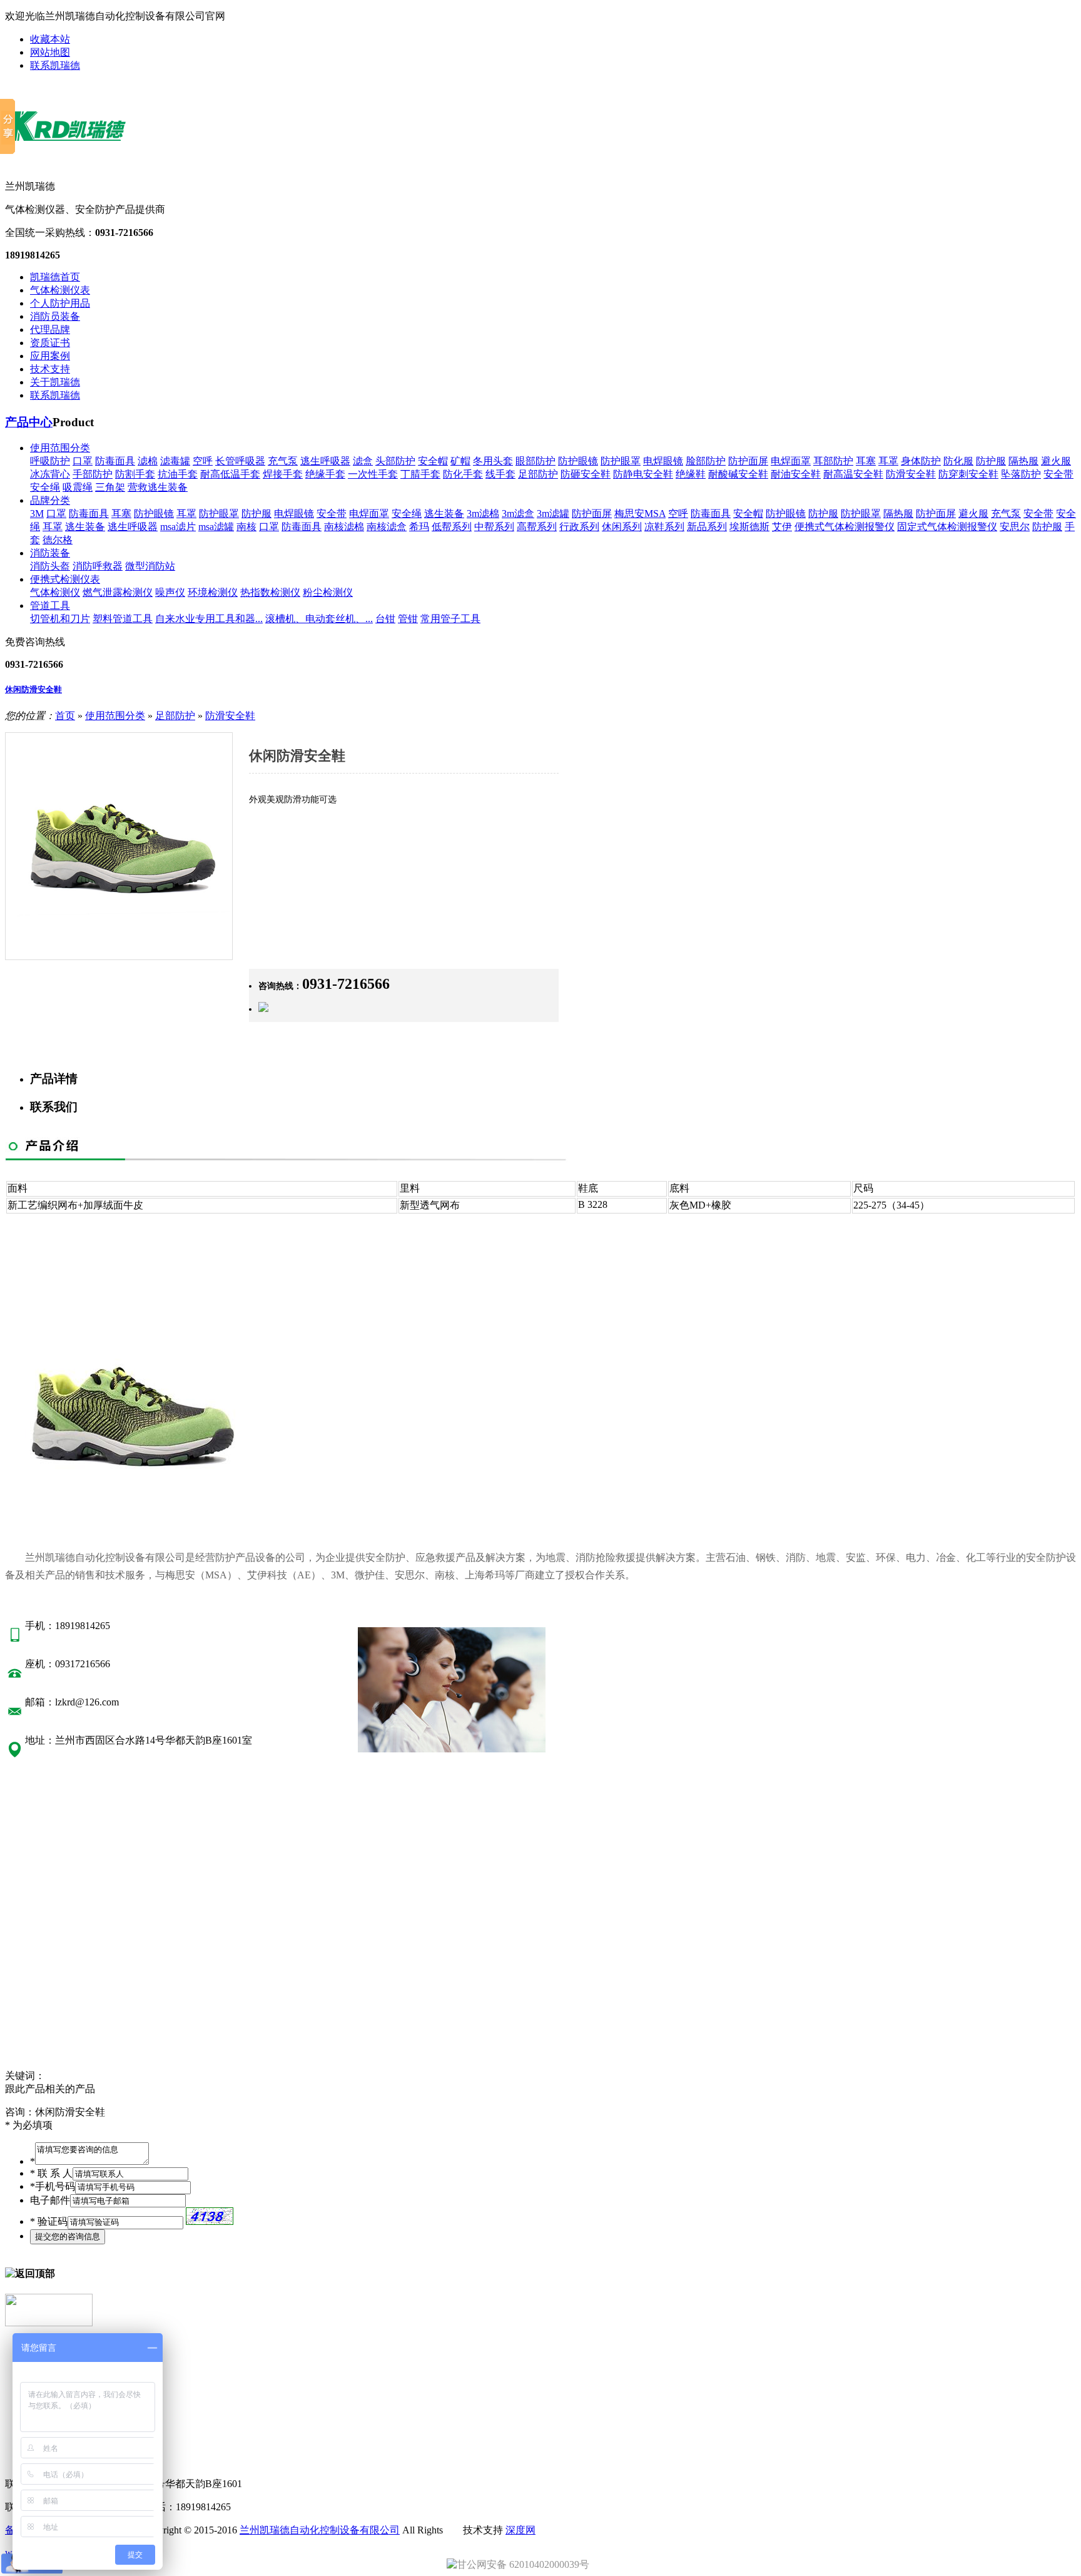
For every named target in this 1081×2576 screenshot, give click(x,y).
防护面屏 (748, 461)
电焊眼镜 (663, 461)
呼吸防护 (50, 461)
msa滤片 (178, 527)
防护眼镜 (578, 461)
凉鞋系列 (664, 527)
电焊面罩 (791, 461)
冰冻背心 (50, 474)
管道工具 (50, 606)
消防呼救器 (98, 566)
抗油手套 (178, 474)
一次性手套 (373, 474)
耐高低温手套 (230, 474)
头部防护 (395, 461)
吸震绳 (78, 487)
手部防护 (93, 474)
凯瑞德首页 (55, 277)
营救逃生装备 (158, 487)
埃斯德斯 (749, 527)
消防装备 (50, 553)
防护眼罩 (621, 461)
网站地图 (50, 52)
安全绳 (45, 487)
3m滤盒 (518, 514)
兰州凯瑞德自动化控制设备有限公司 (320, 2530)
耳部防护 (833, 461)
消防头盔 (50, 566)
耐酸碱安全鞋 (738, 474)
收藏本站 (50, 39)
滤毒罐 (175, 461)
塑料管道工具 (123, 619)
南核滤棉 (344, 527)
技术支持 (50, 369)
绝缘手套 (325, 474)
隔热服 (1023, 461)
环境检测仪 (213, 592)
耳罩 (888, 461)
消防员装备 (55, 316)
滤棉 (148, 461)
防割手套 (135, 474)
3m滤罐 (553, 514)
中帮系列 (494, 527)
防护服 (991, 461)
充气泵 (283, 461)
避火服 (1056, 461)
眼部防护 (535, 461)
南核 (246, 527)
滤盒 (363, 461)
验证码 (49, 2221)
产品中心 (29, 422)
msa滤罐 (216, 527)
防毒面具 (115, 461)
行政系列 (579, 527)
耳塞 (866, 461)
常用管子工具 (450, 619)
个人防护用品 (60, 303)
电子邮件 (50, 2200)
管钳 (408, 619)
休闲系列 (622, 527)
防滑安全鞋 (911, 474)
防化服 (958, 461)
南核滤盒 (387, 527)
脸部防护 (706, 461)
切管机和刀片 (60, 619)
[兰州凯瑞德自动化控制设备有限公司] (78, 160)
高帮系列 (537, 527)
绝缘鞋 (691, 474)
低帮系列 (452, 527)
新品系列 (707, 527)
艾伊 (782, 527)
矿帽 (460, 461)
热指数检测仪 (270, 592)
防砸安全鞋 (586, 474)
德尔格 (58, 540)
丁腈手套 (420, 474)
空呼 (203, 461)
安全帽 (433, 461)
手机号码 (53, 2186)
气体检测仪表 (60, 290)
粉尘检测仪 (328, 592)
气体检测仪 (55, 592)
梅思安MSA (640, 514)
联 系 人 (51, 2173)
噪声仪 (170, 592)
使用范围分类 (60, 448)
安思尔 (1015, 527)
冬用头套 (493, 461)
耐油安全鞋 (796, 474)
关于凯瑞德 (55, 382)
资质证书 (50, 343)
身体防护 (921, 461)
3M (37, 514)
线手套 (500, 474)
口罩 (83, 461)
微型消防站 (150, 566)
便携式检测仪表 (65, 579)
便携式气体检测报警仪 (845, 527)
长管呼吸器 (240, 461)
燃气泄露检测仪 (118, 592)
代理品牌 (50, 330)
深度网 (520, 2530)
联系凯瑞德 (55, 65)
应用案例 (50, 356)
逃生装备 (444, 514)
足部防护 (538, 474)
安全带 (1058, 474)
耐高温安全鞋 (853, 474)
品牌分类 (50, 500)
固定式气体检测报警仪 (947, 527)
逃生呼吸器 (325, 461)
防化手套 (463, 474)
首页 (65, 716)
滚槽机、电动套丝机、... (319, 619)
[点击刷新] (210, 2216)
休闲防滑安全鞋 (33, 689)
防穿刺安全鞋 (968, 474)
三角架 (110, 487)
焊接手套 (283, 474)
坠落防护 (1021, 474)
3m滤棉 (483, 514)
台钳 (385, 619)
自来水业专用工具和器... (209, 619)
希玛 (419, 527)
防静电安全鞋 (643, 474)
